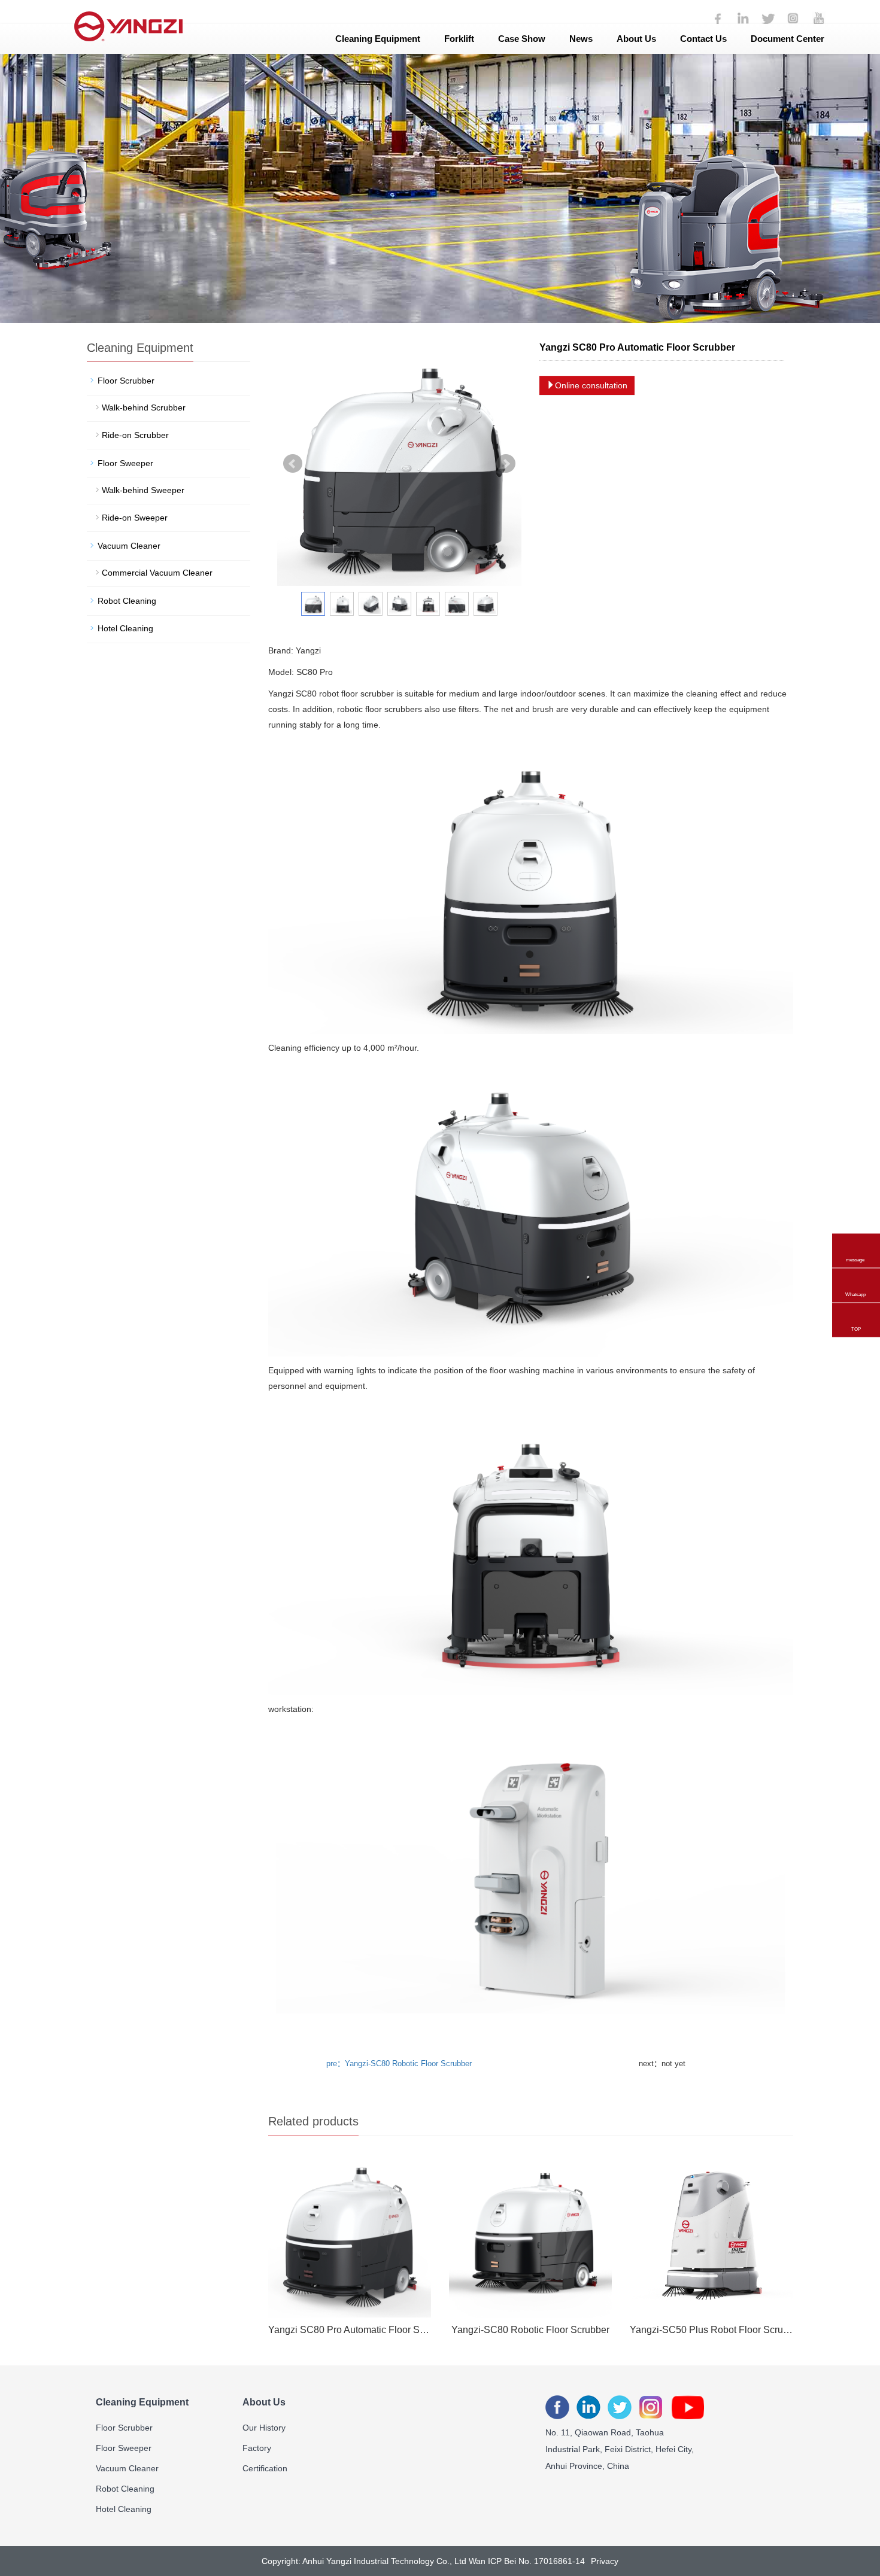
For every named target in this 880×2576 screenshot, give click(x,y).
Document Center (788, 39)
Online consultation (591, 385)
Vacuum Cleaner (129, 546)
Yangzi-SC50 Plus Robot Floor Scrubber (711, 2330)
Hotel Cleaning (125, 628)
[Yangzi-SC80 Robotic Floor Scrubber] (530, 2236)
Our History (264, 2428)
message (855, 1242)
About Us (636, 39)
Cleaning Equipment (378, 39)
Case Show (522, 39)
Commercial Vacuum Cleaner (157, 573)
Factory (257, 2448)
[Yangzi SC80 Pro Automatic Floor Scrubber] (350, 2236)
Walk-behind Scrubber (144, 407)
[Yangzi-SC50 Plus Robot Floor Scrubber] (711, 2236)
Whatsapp (855, 1277)
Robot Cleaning (127, 601)
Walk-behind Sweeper (143, 490)
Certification (265, 2468)
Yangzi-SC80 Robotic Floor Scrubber (530, 2330)
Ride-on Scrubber (135, 435)
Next (506, 464)
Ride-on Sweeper (135, 518)
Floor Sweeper (125, 463)
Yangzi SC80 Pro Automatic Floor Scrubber (350, 2330)
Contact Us (703, 39)
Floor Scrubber (126, 381)
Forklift (459, 39)
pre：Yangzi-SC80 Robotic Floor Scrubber (399, 2063)
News (581, 39)
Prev (293, 464)
